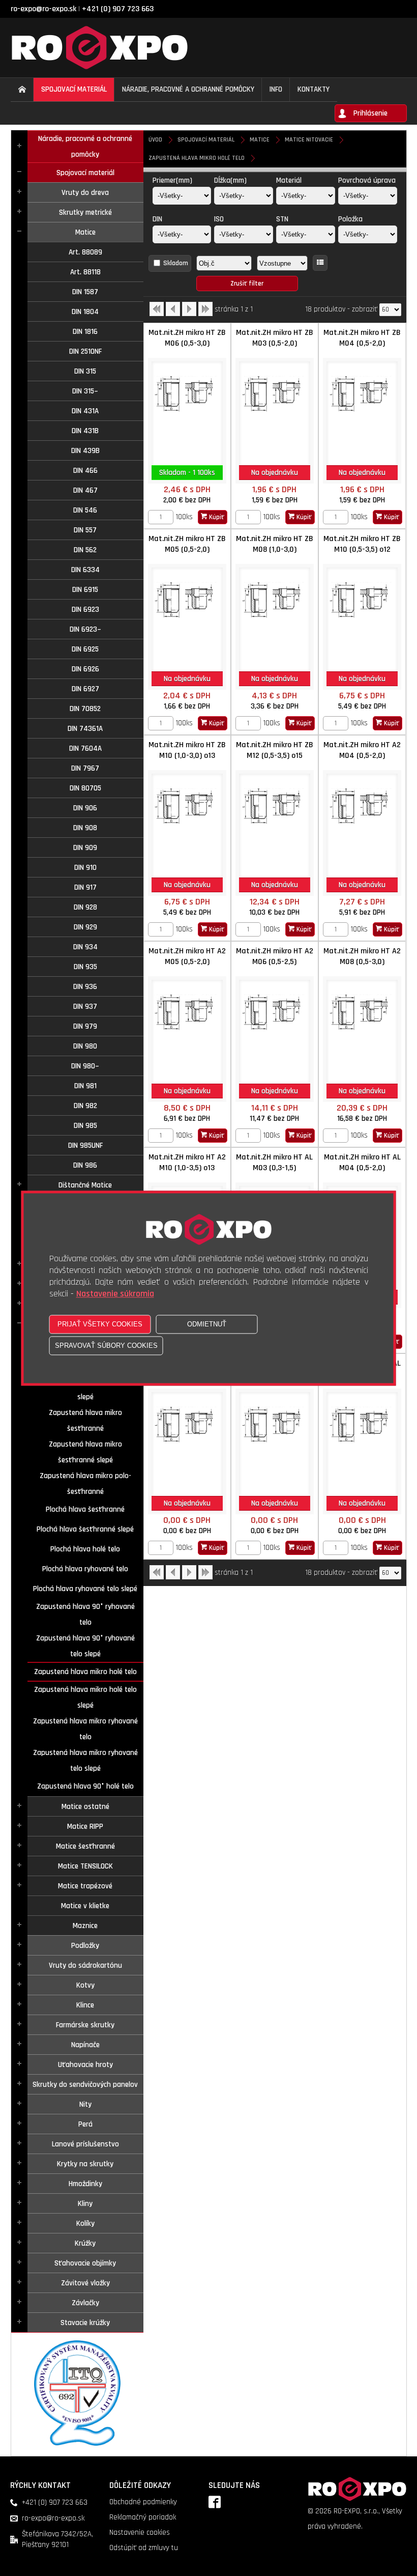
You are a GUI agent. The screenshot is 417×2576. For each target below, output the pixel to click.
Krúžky (85, 2243)
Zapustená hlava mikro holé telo (85, 1672)
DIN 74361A (85, 729)
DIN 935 (85, 967)
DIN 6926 (85, 669)
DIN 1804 (85, 312)
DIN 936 (85, 987)
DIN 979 (85, 1026)
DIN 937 (85, 1007)
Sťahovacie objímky (85, 2263)
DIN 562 (85, 550)
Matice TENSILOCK (85, 1866)
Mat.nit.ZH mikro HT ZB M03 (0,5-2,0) (275, 338)
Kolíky (85, 2224)
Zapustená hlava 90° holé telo (85, 1786)
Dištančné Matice (85, 1185)
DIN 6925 (85, 649)
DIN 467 (85, 490)
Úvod (155, 140)
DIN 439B (85, 451)
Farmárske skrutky (85, 2025)
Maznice (85, 1926)
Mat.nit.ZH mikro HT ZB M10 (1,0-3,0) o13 (187, 750)
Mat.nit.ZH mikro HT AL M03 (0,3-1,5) (274, 1163)
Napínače (85, 2045)
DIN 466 (85, 471)
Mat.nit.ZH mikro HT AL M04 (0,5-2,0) (362, 1163)
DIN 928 (85, 907)
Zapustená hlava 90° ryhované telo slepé (85, 1646)
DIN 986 (85, 1165)
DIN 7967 (85, 768)
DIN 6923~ (85, 629)
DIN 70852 (85, 709)
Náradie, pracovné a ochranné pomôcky (85, 147)
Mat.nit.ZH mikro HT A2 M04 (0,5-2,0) (362, 750)
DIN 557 (85, 530)
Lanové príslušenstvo (85, 2144)
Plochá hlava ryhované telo (85, 1569)
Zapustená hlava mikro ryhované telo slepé (85, 1761)
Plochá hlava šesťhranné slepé (85, 1529)
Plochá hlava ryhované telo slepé (85, 1589)
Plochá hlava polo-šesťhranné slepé (85, 1389)
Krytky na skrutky (85, 2164)
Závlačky (85, 2303)
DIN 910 (85, 868)
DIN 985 (85, 1126)
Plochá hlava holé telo (85, 1549)
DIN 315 (85, 371)
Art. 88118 (85, 272)
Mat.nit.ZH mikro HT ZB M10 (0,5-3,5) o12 (362, 544)
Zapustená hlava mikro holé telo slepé (85, 1697)
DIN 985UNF (85, 1145)
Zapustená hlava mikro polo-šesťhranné (85, 1484)
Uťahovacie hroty (85, 2065)
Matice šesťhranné (85, 1846)
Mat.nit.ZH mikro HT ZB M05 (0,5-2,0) (187, 544)
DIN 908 (85, 828)
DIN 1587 (85, 292)
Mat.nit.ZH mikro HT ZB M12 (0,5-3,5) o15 (275, 750)
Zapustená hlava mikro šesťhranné (85, 1421)
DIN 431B (85, 431)
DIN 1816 (85, 332)
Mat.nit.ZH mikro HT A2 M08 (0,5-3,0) (362, 956)
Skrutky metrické (85, 213)
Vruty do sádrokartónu (85, 1965)
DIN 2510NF (85, 351)
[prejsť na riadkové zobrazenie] (320, 263)
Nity (85, 2104)
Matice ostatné (85, 1807)
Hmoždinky (85, 2184)
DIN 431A (85, 411)
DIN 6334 (85, 570)
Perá (85, 2124)
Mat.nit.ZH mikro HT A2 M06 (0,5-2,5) (275, 956)
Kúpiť (216, 517)
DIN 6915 (85, 590)
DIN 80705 (85, 788)
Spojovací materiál (85, 173)
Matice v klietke (85, 1906)
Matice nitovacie (309, 140)
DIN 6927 (85, 689)
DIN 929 (85, 927)
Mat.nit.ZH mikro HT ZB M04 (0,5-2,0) (362, 338)
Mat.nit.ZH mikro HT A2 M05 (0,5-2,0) (187, 956)
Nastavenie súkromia (115, 1294)
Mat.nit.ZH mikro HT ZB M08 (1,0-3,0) (275, 544)
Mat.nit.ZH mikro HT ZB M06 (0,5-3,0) (187, 338)
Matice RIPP (85, 1827)
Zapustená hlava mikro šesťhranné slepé (85, 1452)
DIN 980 (85, 1046)
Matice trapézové (85, 1886)
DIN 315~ (85, 391)
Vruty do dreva (85, 193)
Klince (85, 2005)
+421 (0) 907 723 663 (118, 9)
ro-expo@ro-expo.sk (43, 9)
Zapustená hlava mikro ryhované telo (85, 1729)
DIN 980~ (85, 1066)
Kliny (85, 2204)
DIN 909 (85, 848)
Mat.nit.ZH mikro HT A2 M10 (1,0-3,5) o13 (187, 1163)
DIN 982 (85, 1106)
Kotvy (85, 1985)
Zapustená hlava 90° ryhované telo (85, 1615)
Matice (85, 232)
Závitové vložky (85, 2283)
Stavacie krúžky (85, 2323)
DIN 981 (85, 1086)
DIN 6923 (85, 610)
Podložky (85, 1946)
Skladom (176, 263)
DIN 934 (85, 947)
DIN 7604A (85, 748)
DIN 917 (85, 887)
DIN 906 (85, 808)
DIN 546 (85, 510)
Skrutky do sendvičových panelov (85, 2085)
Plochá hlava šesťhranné (85, 1509)
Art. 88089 (85, 252)
